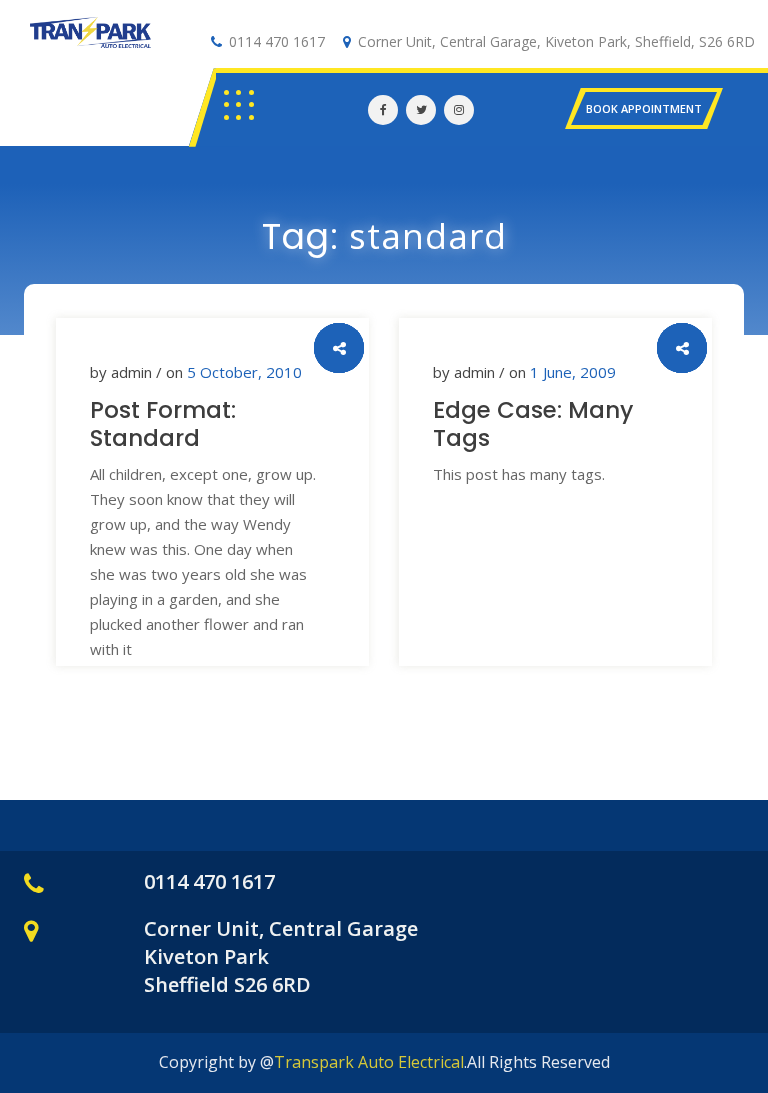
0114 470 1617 (277, 41)
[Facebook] (383, 110)
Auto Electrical (90, 55)
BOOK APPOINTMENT (644, 108)
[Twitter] (421, 110)
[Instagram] (459, 110)
